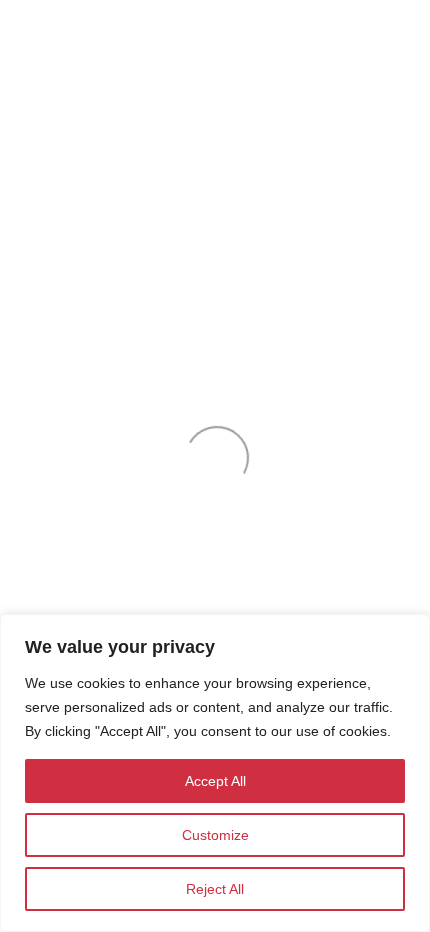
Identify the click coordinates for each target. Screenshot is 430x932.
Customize (215, 835)
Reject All (215, 889)
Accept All (215, 781)
